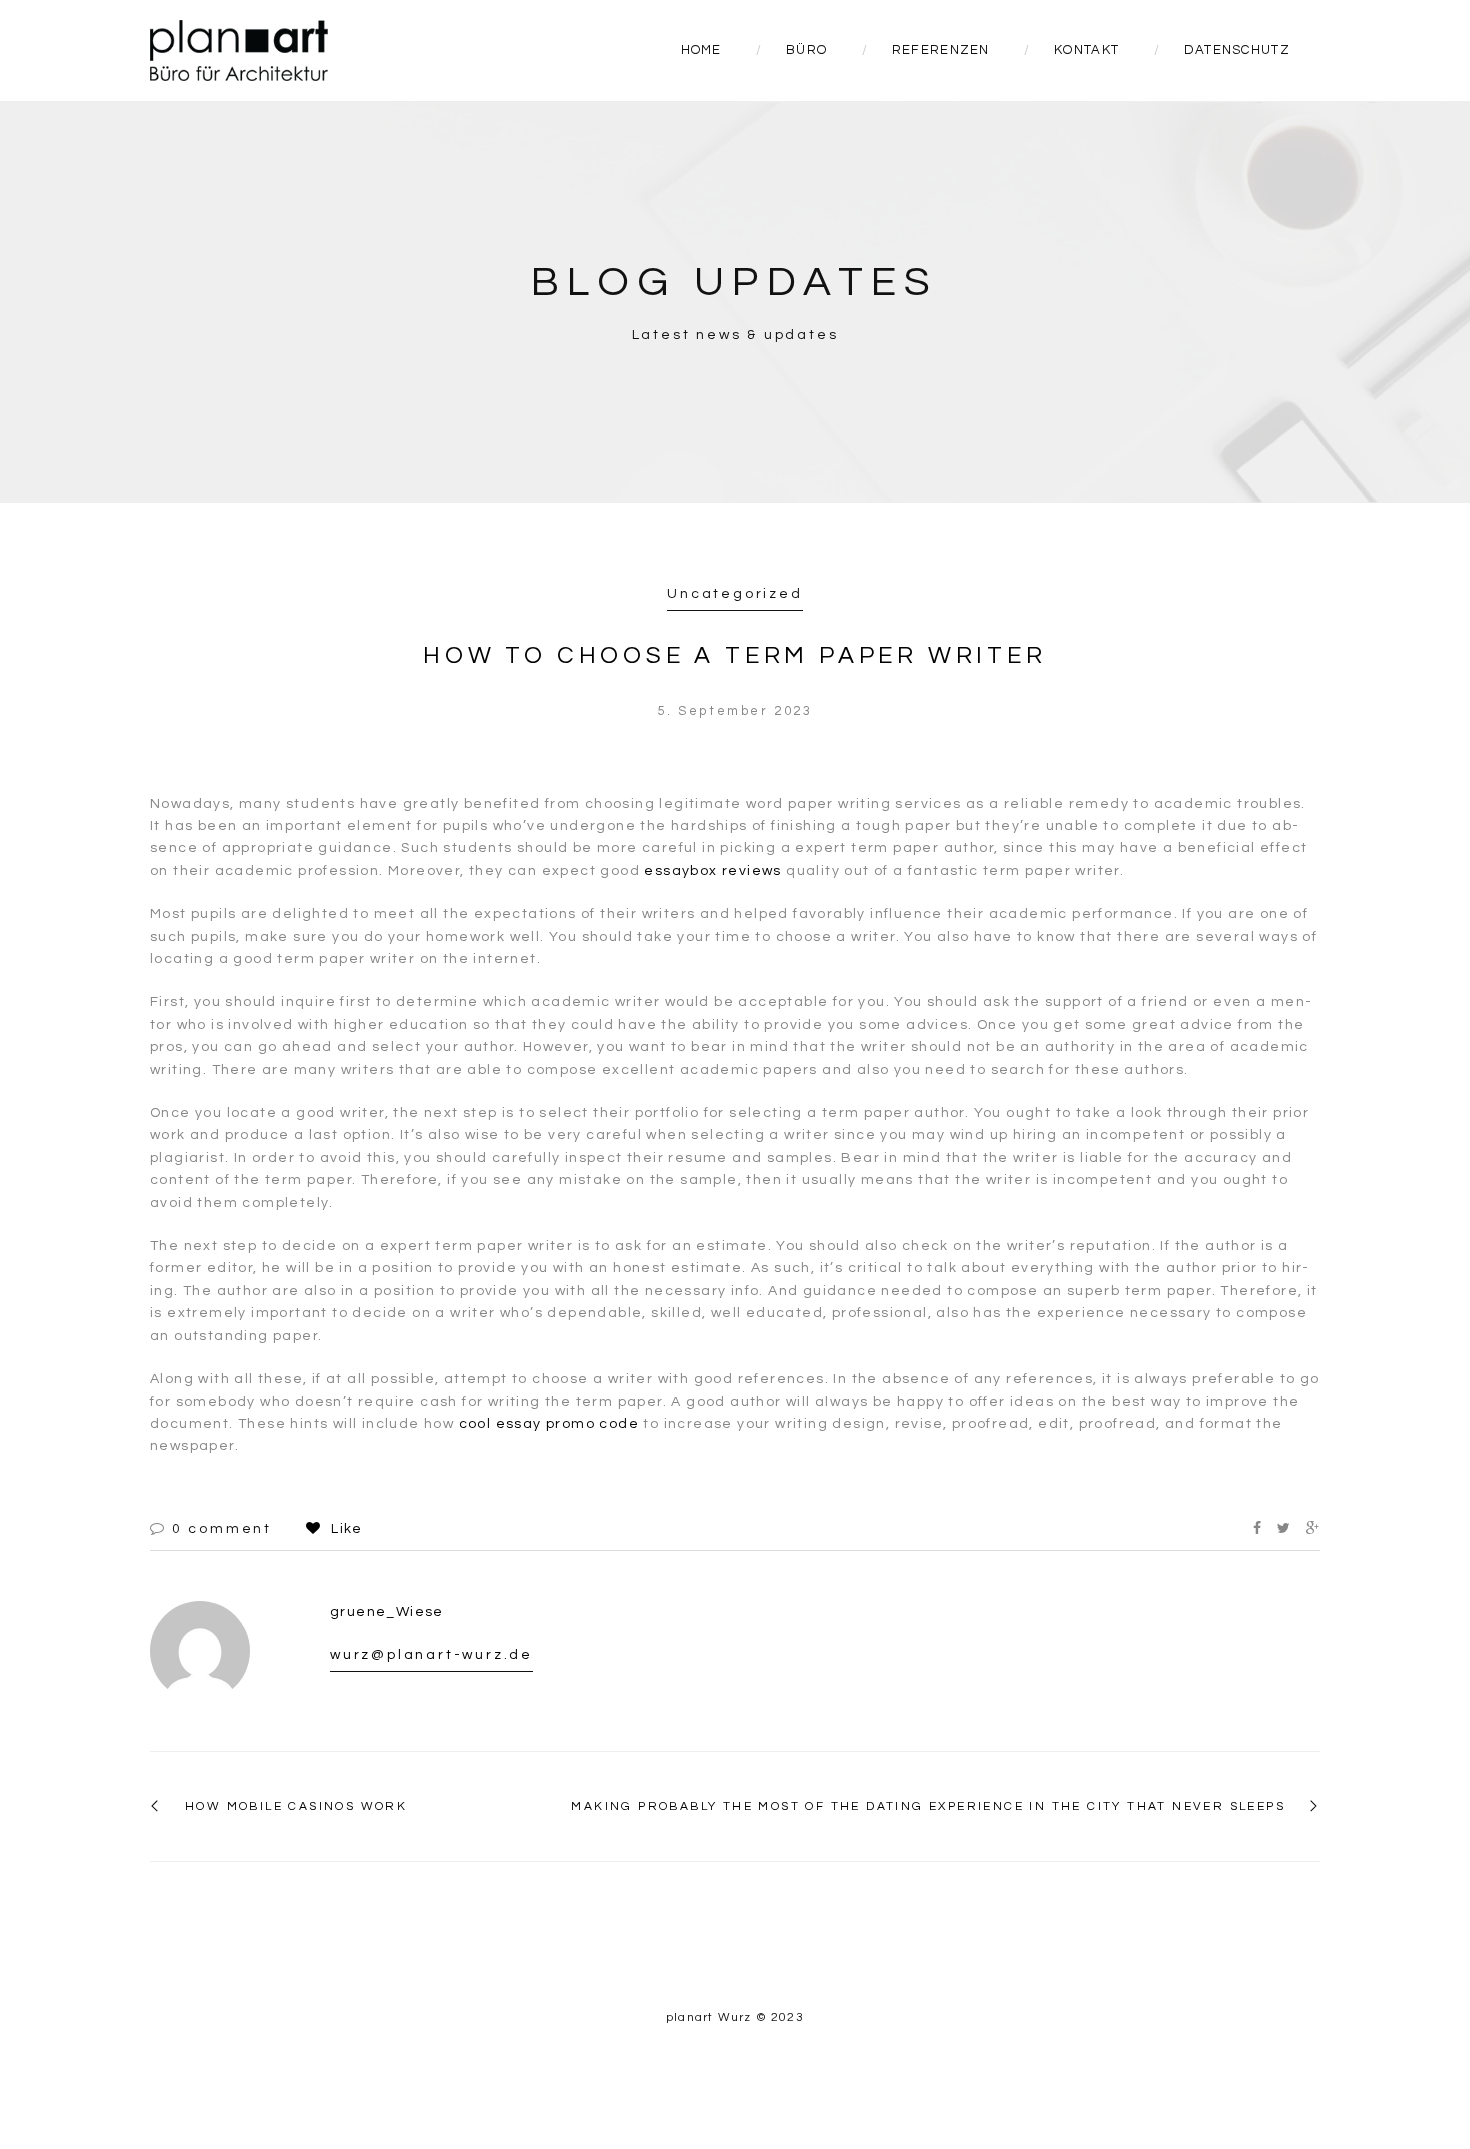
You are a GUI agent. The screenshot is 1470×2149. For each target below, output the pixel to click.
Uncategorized (734, 594)
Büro (806, 50)
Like (344, 1529)
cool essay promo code (549, 1424)
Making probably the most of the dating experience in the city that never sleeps (928, 1806)
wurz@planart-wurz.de (431, 1655)
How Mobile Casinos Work (296, 1806)
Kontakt (1086, 50)
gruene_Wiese (387, 1612)
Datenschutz (1237, 50)
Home (701, 50)
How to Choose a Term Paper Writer (734, 655)
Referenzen (941, 50)
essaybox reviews (712, 871)
